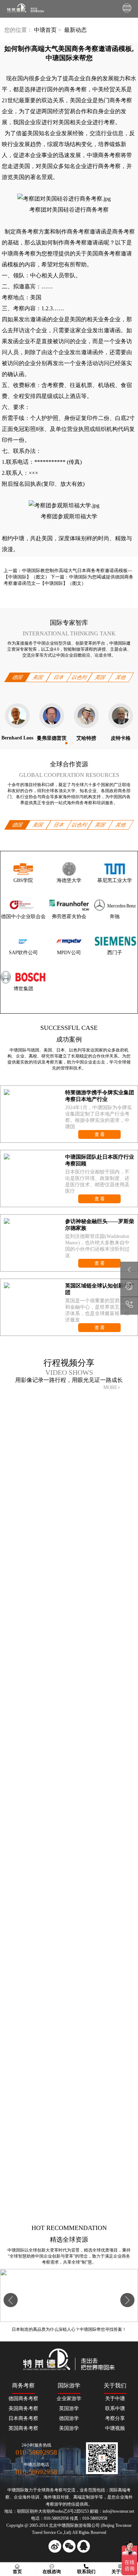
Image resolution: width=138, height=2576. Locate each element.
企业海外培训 (27, 2497)
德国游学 (69, 2418)
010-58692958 (36, 2452)
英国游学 (69, 2408)
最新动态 (75, 30)
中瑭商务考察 (19, 253)
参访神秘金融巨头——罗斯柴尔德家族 (100, 1225)
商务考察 (109, 166)
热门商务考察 (115, 100)
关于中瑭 (115, 2399)
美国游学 (69, 2428)
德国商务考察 (23, 2399)
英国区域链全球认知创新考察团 (100, 1289)
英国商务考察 (23, 2428)
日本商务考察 (23, 2418)
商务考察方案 (33, 232)
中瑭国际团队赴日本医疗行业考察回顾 (100, 1160)
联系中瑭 (115, 2408)
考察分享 (115, 2418)
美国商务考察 (23, 2408)
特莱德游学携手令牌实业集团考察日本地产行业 (100, 1096)
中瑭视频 (115, 2428)
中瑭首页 (45, 30)
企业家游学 (69, 2399)
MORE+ (112, 1387)
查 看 (100, 1134)
